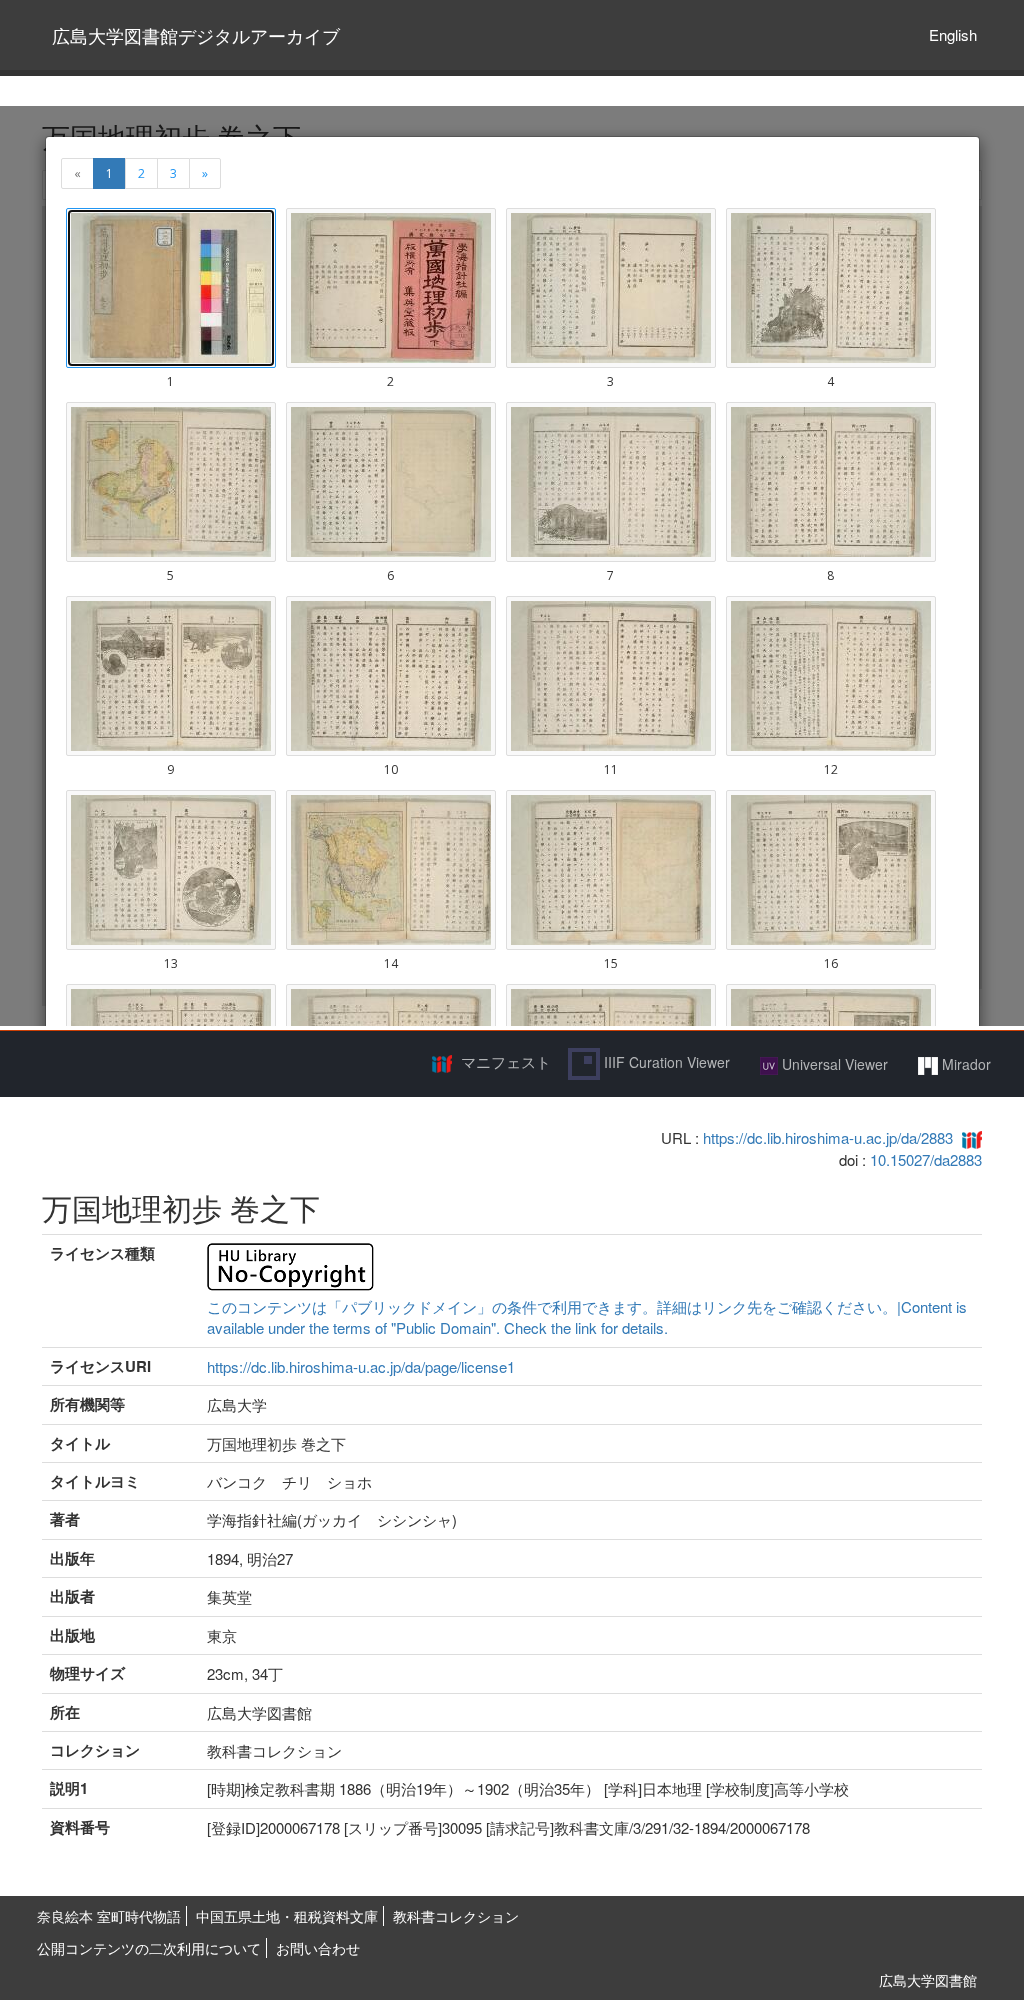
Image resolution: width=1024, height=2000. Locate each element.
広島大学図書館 (928, 1980)
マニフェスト (506, 1061)
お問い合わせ (318, 1948)
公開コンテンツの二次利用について (149, 1948)
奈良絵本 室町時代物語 (109, 1916)
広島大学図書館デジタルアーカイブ (196, 35)
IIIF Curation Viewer (665, 1062)
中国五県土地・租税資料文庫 (287, 1916)
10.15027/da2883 (926, 1159)
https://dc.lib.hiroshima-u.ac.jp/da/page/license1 (361, 1366)
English (953, 34)
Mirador (964, 1064)
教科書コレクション (456, 1916)
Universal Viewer (833, 1064)
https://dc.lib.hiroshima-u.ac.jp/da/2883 (828, 1137)
